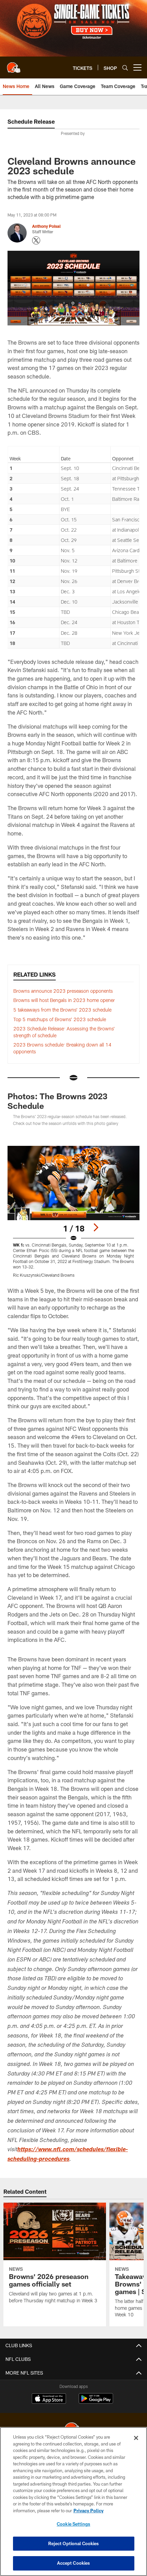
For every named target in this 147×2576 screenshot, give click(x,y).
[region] (73, 2501)
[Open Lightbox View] (73, 1212)
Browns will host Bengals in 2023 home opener (64, 1000)
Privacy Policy (89, 2511)
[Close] (136, 2438)
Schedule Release (31, 121)
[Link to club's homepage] (14, 65)
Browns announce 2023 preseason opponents (63, 991)
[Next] (96, 1227)
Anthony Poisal (46, 226)
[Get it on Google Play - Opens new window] (96, 2402)
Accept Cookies (74, 2563)
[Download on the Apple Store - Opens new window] (49, 2399)
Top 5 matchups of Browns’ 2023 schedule (60, 1019)
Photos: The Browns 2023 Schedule (57, 1101)
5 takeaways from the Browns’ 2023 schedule (62, 1010)
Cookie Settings (73, 2524)
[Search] (125, 68)
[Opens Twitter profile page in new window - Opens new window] (36, 240)
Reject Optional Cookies (74, 2543)
